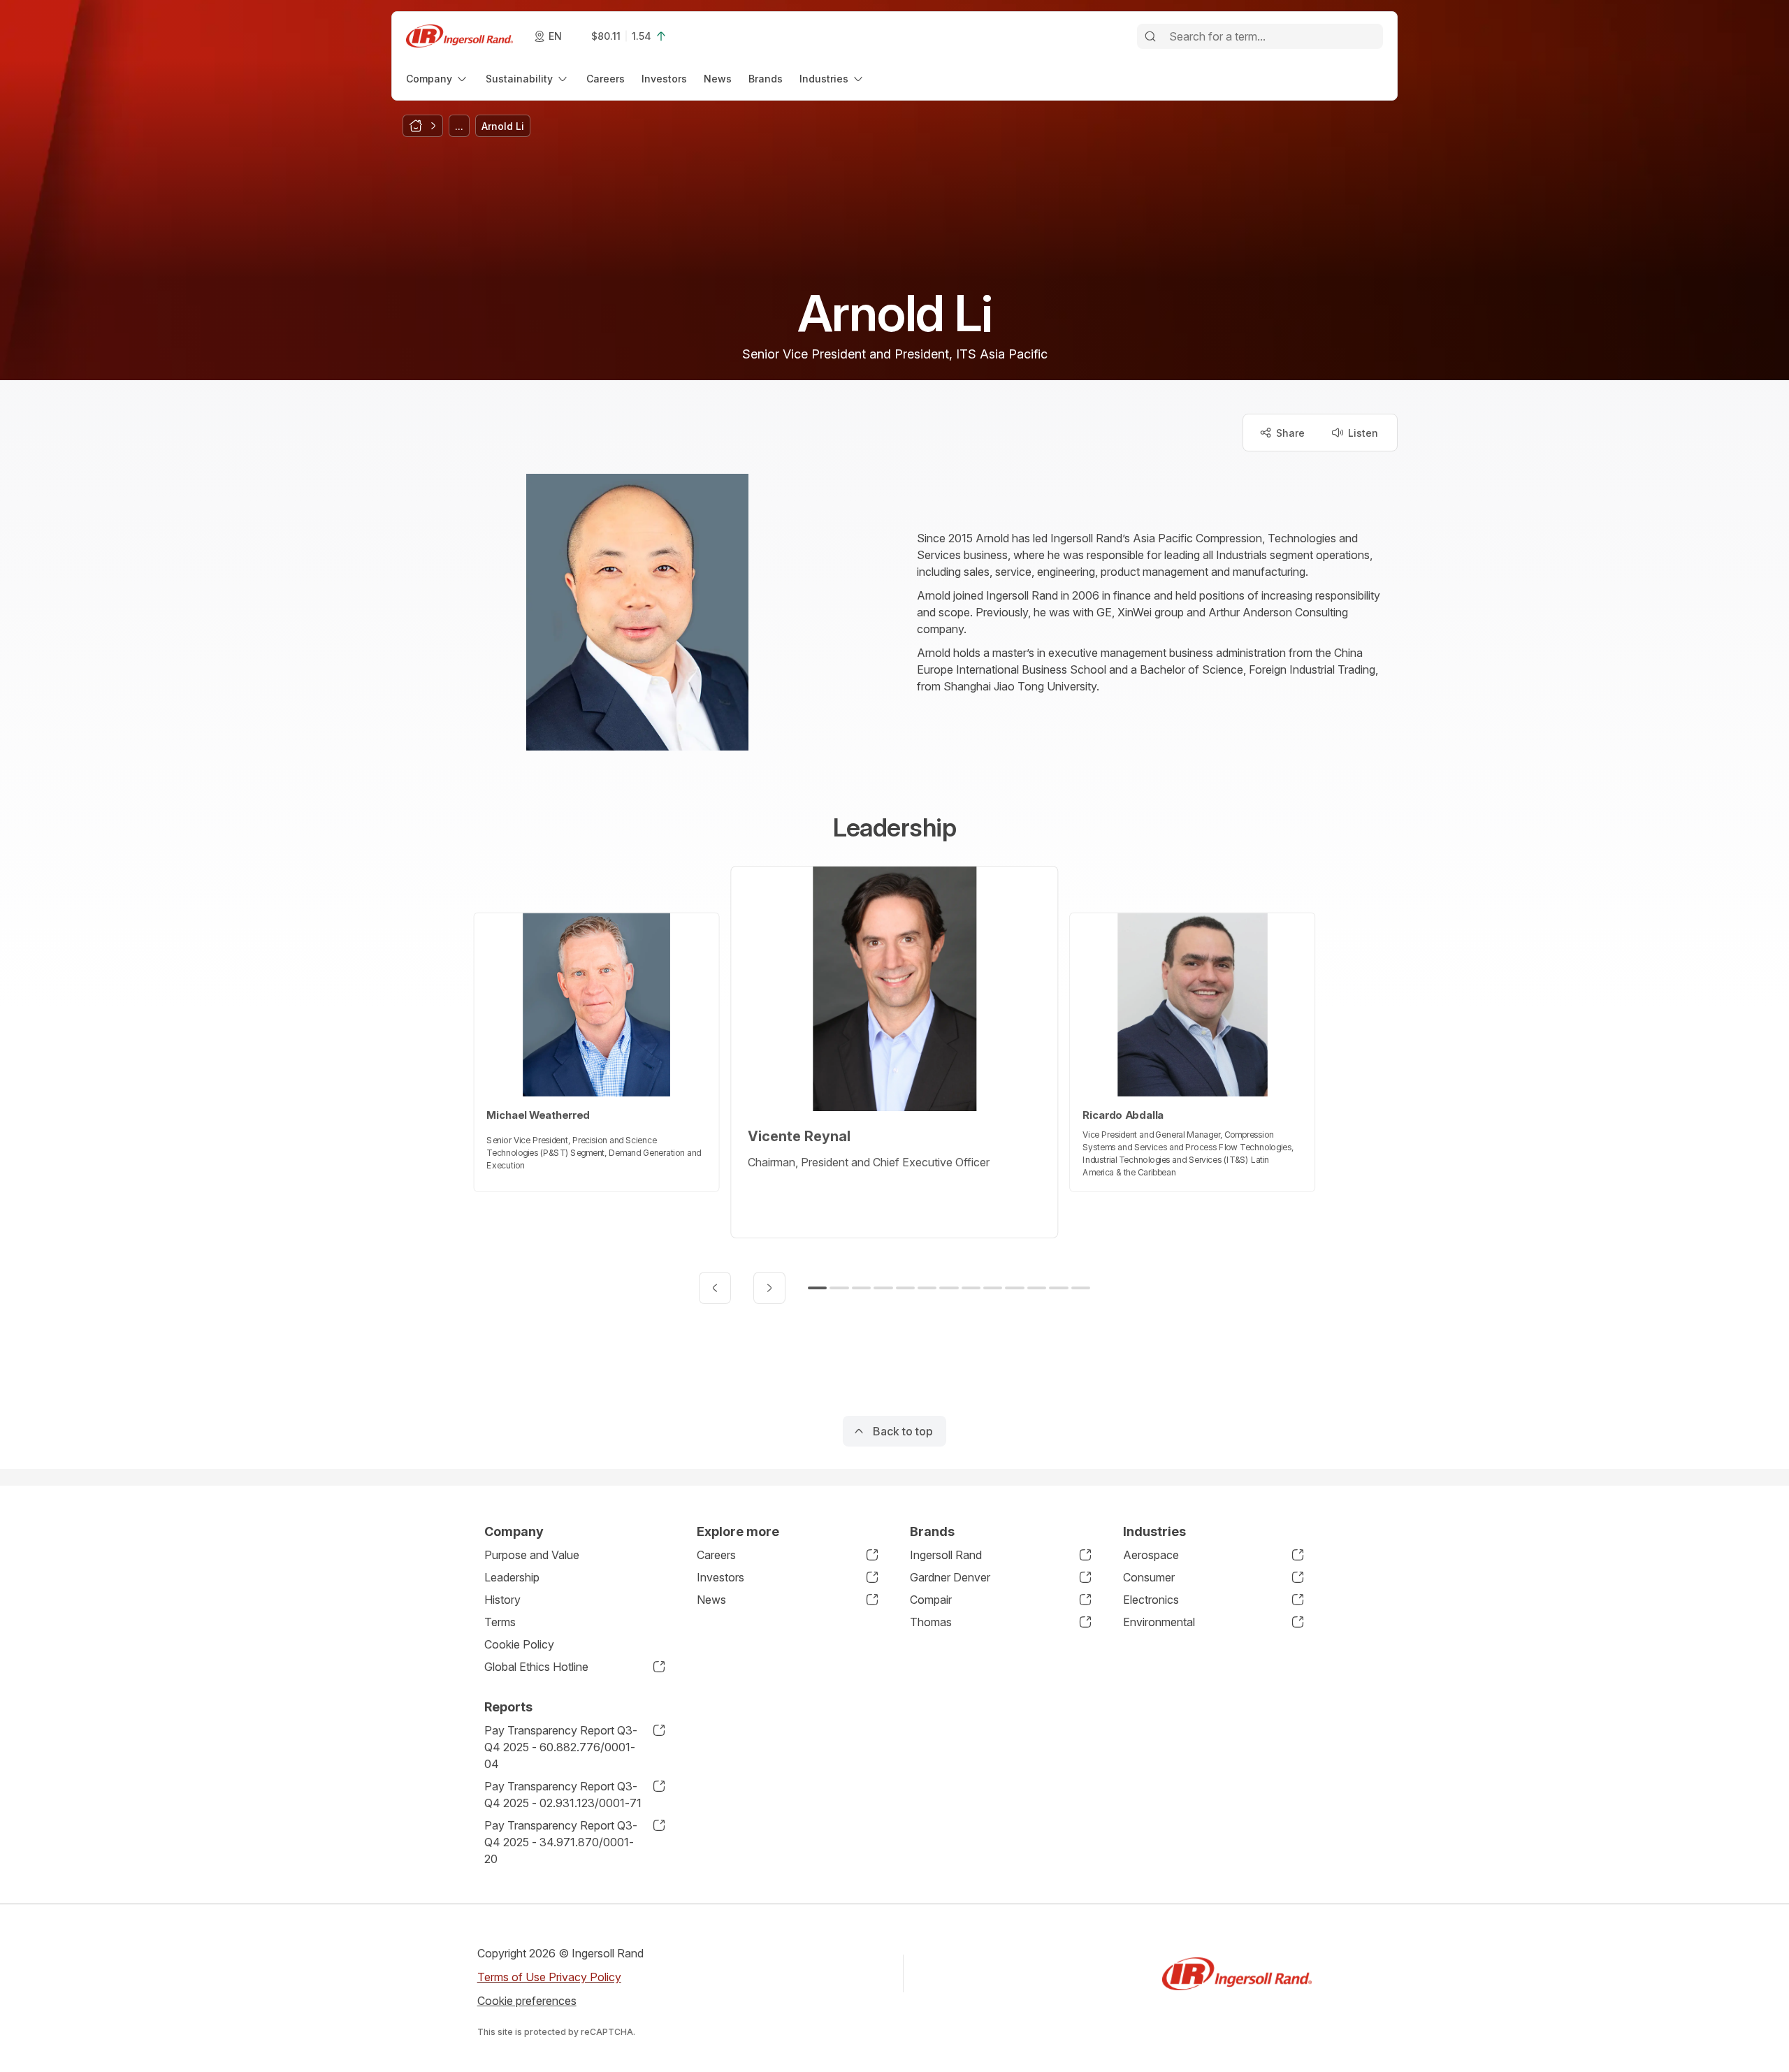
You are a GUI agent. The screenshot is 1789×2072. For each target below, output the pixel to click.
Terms (500, 1622)
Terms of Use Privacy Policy (549, 1977)
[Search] (1150, 36)
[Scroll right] (769, 1288)
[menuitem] (437, 79)
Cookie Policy (519, 1644)
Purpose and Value (532, 1555)
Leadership (512, 1577)
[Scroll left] (715, 1288)
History (502, 1600)
